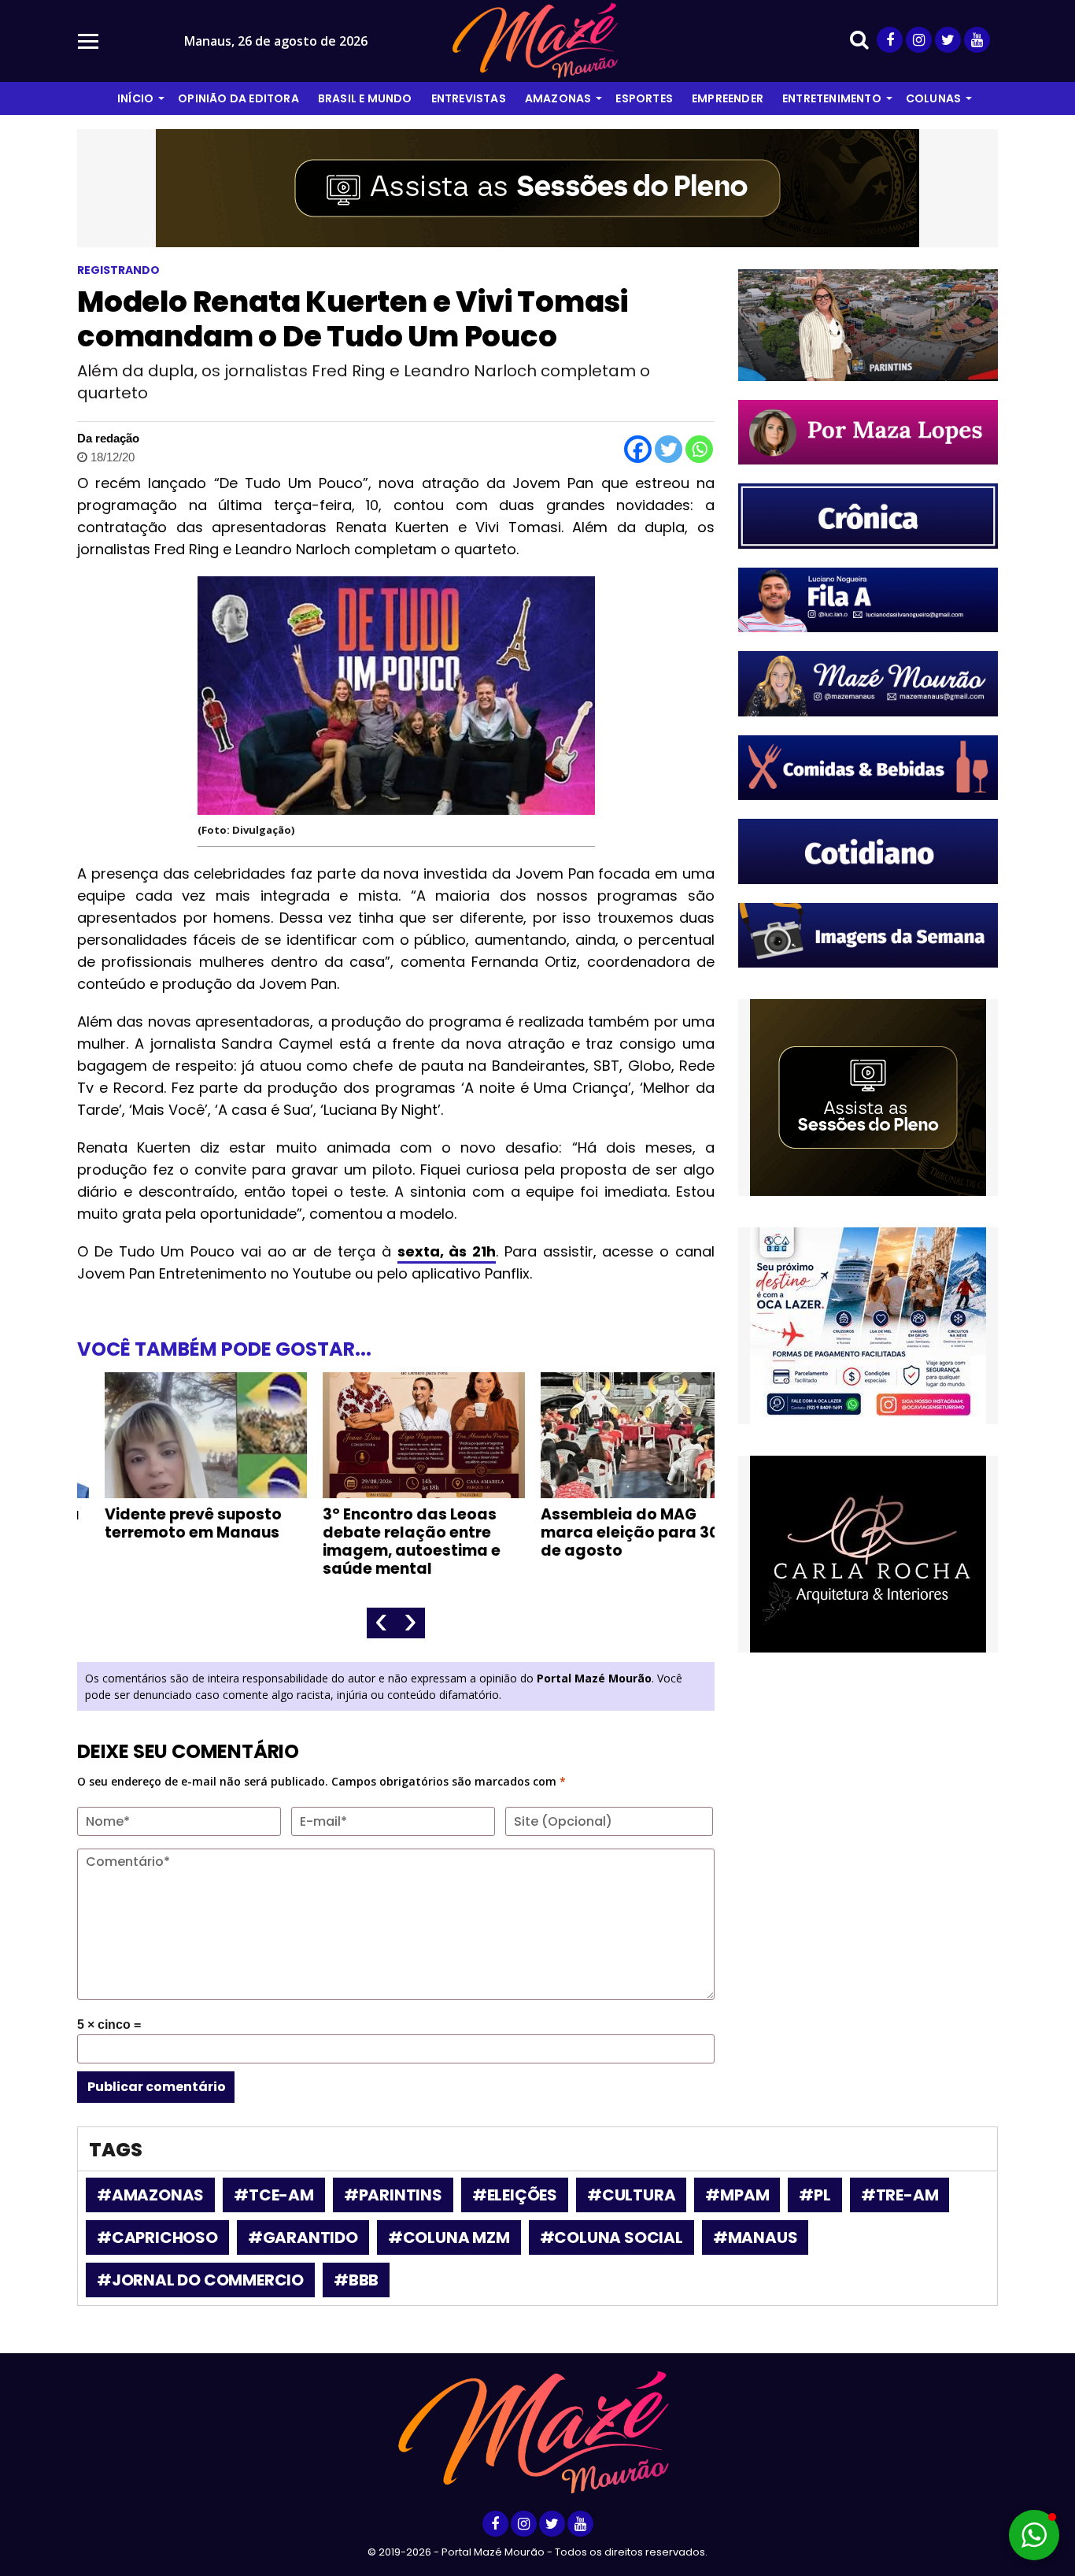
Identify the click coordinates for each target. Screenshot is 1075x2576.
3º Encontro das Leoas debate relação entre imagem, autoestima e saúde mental (384, 1542)
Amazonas (558, 98)
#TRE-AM (900, 2195)
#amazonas (150, 2195)
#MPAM (737, 2195)
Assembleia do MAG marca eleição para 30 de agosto (602, 1532)
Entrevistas (469, 98)
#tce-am (274, 2195)
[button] (1034, 2535)
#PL (815, 2195)
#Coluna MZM (449, 2237)
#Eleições (515, 2195)
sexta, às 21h (447, 1251)
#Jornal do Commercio (200, 2280)
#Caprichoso (157, 2237)
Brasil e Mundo (365, 98)
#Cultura (631, 2195)
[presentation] (381, 1623)
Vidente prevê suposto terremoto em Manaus (166, 1523)
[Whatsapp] (699, 449)
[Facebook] (638, 449)
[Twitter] (669, 449)
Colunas (933, 98)
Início (135, 98)
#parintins (393, 2195)
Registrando (118, 270)
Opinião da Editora (238, 98)
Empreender (728, 98)
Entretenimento (832, 98)
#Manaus (755, 2237)
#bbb (356, 2280)
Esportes (644, 98)
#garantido (303, 2237)
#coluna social (611, 2237)
